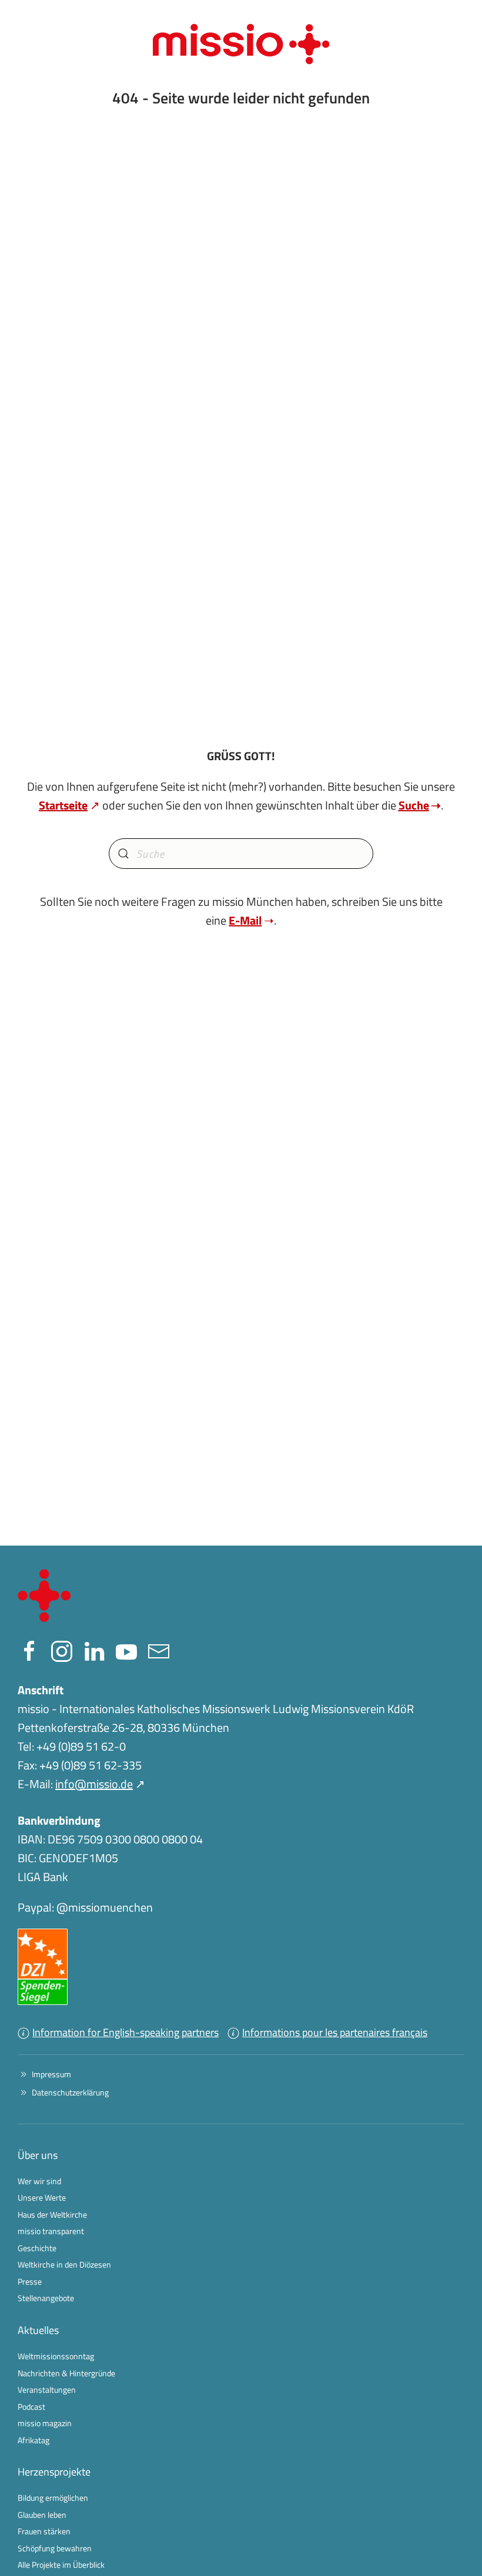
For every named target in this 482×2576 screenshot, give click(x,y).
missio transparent (51, 2231)
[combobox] (241, 854)
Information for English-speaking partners (125, 2032)
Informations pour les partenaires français (335, 2032)
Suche (414, 805)
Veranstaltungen (47, 2389)
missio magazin (45, 2423)
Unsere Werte (42, 2197)
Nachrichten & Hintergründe (66, 2373)
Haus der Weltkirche (52, 2214)
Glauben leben (42, 2515)
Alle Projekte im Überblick (61, 2565)
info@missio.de (94, 1784)
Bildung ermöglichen (53, 2498)
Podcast (31, 2407)
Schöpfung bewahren (55, 2548)
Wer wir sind (39, 2181)
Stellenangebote (46, 2298)
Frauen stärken (44, 2531)
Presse (30, 2281)
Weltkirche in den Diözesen (64, 2264)
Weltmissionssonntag (56, 2356)
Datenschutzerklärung (70, 2092)
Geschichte (37, 2248)
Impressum (51, 2074)
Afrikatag (34, 2440)
